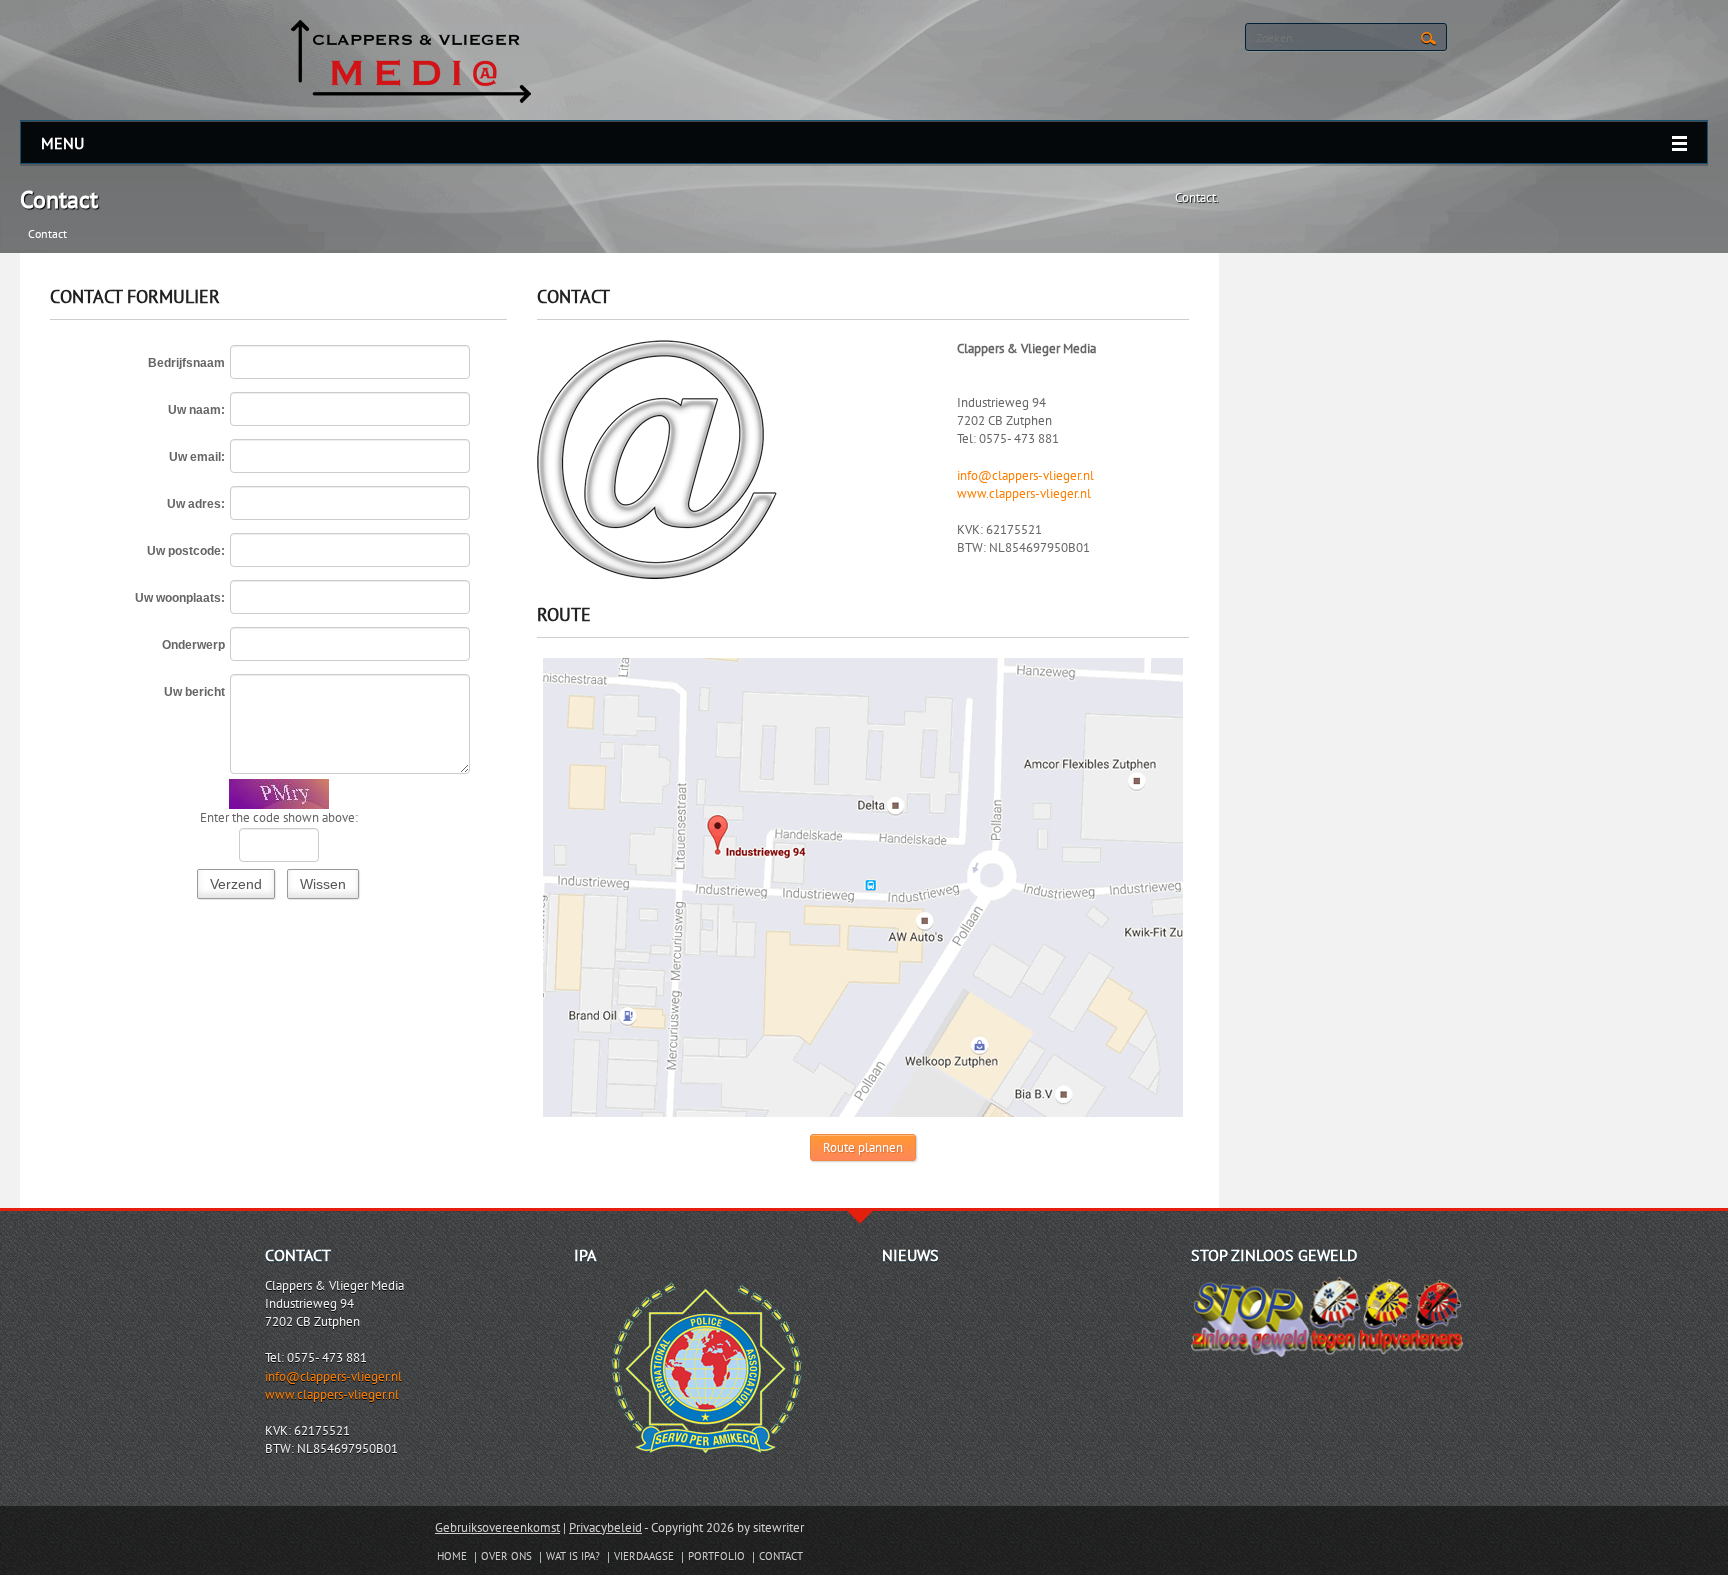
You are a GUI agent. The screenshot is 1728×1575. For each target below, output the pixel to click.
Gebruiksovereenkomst (497, 1527)
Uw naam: (196, 410)
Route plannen (863, 1147)
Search (1428, 39)
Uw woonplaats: (180, 598)
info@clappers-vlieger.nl (1025, 475)
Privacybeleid (605, 1527)
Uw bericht (194, 692)
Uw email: (197, 457)
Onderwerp (193, 645)
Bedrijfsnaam (186, 363)
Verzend (236, 884)
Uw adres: (196, 504)
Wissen (323, 884)
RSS (1163, 38)
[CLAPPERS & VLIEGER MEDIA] (410, 58)
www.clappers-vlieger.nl (1024, 493)
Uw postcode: (186, 551)
